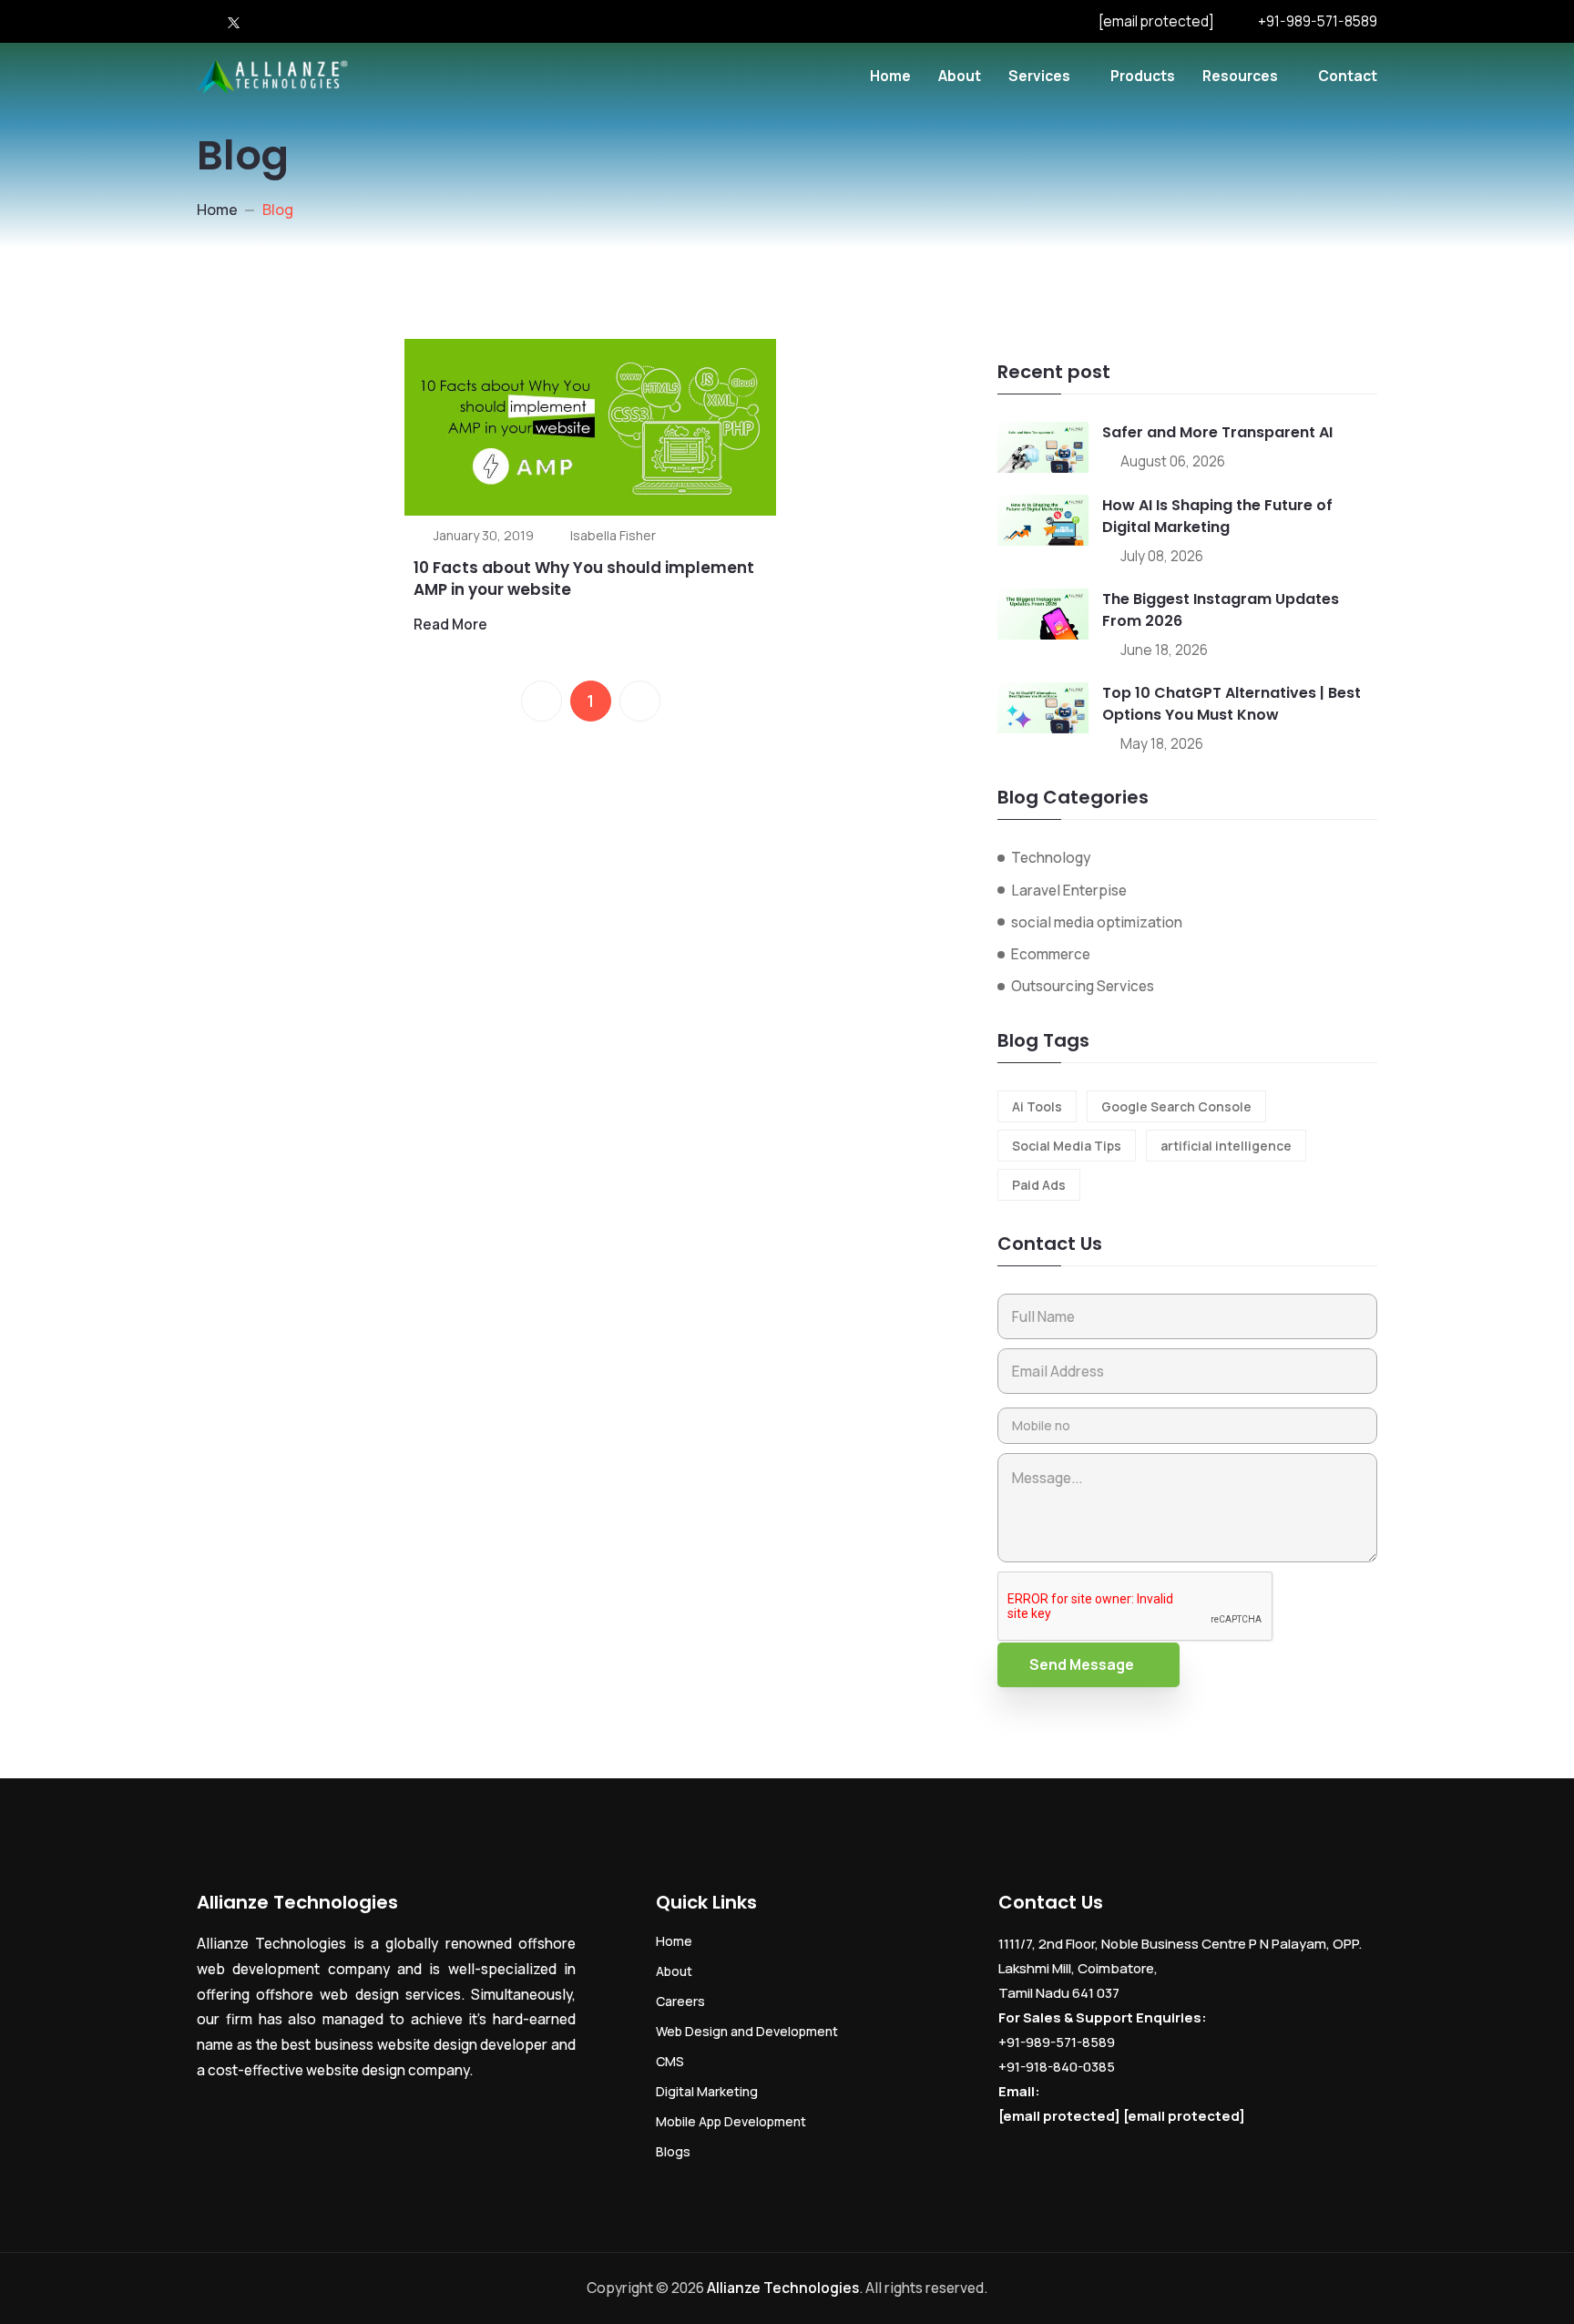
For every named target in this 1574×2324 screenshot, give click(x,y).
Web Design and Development (747, 2031)
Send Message (1082, 1664)
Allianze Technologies (783, 2288)
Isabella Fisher (613, 535)
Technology (1051, 857)
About (960, 76)
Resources (1240, 76)
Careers (680, 2001)
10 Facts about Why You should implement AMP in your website (584, 578)
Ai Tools (1037, 1106)
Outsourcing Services (1083, 986)
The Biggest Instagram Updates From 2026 (1221, 610)
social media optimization (1097, 922)
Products (1143, 76)
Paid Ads (1039, 1185)
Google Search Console (1176, 1106)
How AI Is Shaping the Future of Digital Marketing (1217, 516)
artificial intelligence (1226, 1146)
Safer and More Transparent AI (1217, 432)
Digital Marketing (707, 2091)
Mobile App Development (731, 2121)
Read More (450, 624)
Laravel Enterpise (1069, 890)
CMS (670, 2061)
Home (890, 76)
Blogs (673, 2151)
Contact (1348, 76)
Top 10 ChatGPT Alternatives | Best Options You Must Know (1232, 704)
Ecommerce (1051, 954)
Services (1039, 76)
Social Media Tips (1067, 1146)
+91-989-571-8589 (1318, 21)
